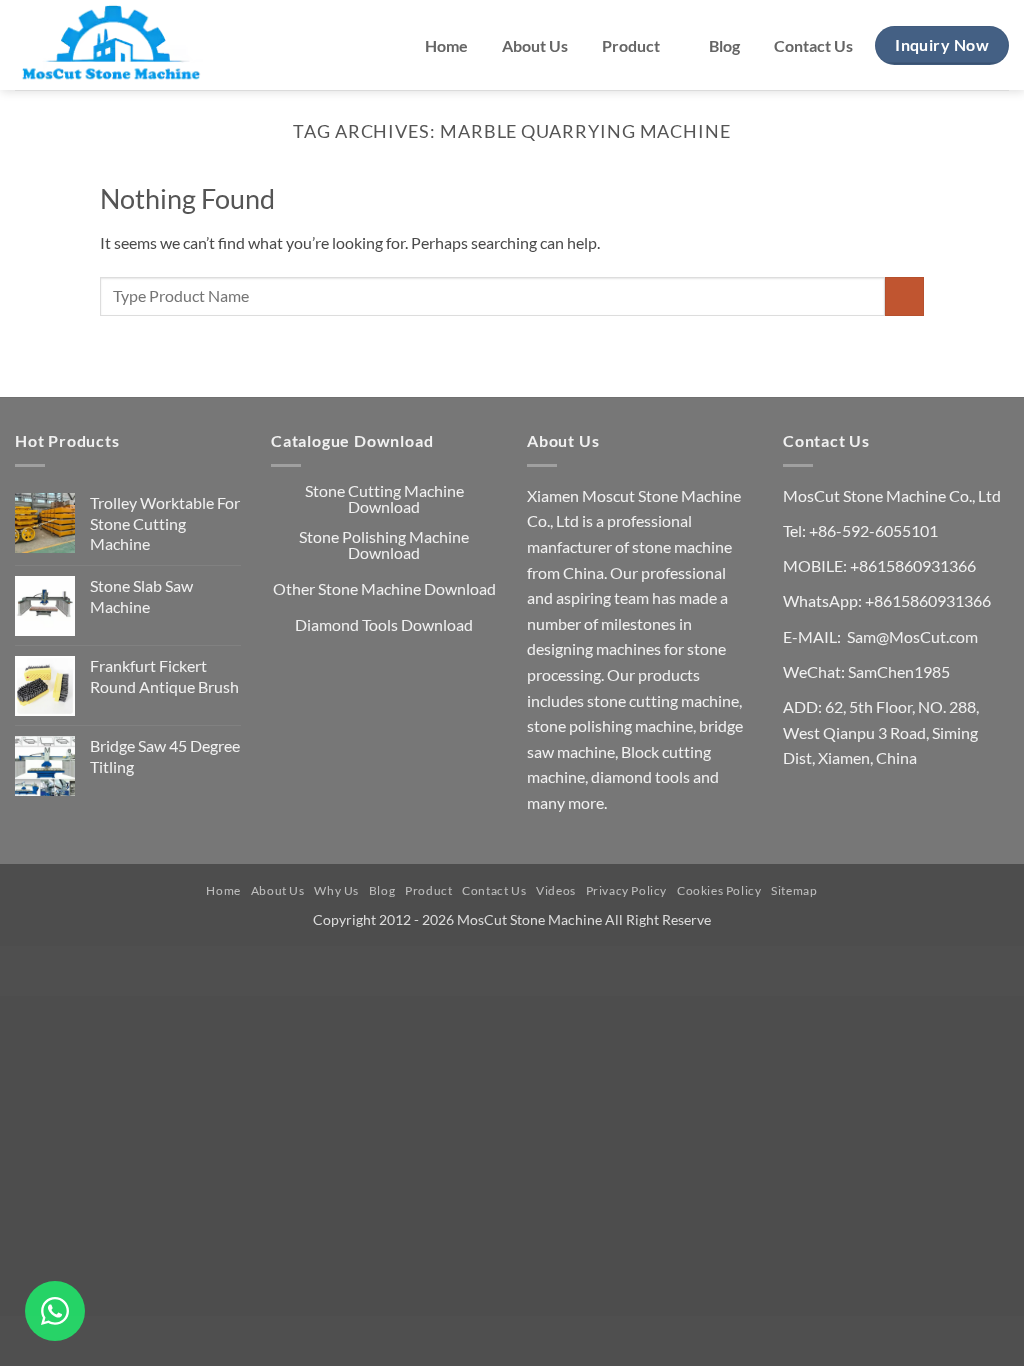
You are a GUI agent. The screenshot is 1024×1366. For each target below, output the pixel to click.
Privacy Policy (627, 890)
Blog (724, 45)
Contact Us (813, 45)
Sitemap (794, 890)
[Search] (265, 45)
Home (446, 45)
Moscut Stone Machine (661, 495)
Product (631, 45)
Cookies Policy (719, 890)
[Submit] (904, 296)
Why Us (336, 890)
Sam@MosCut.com (912, 636)
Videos (556, 890)
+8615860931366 (913, 565)
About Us (535, 45)
